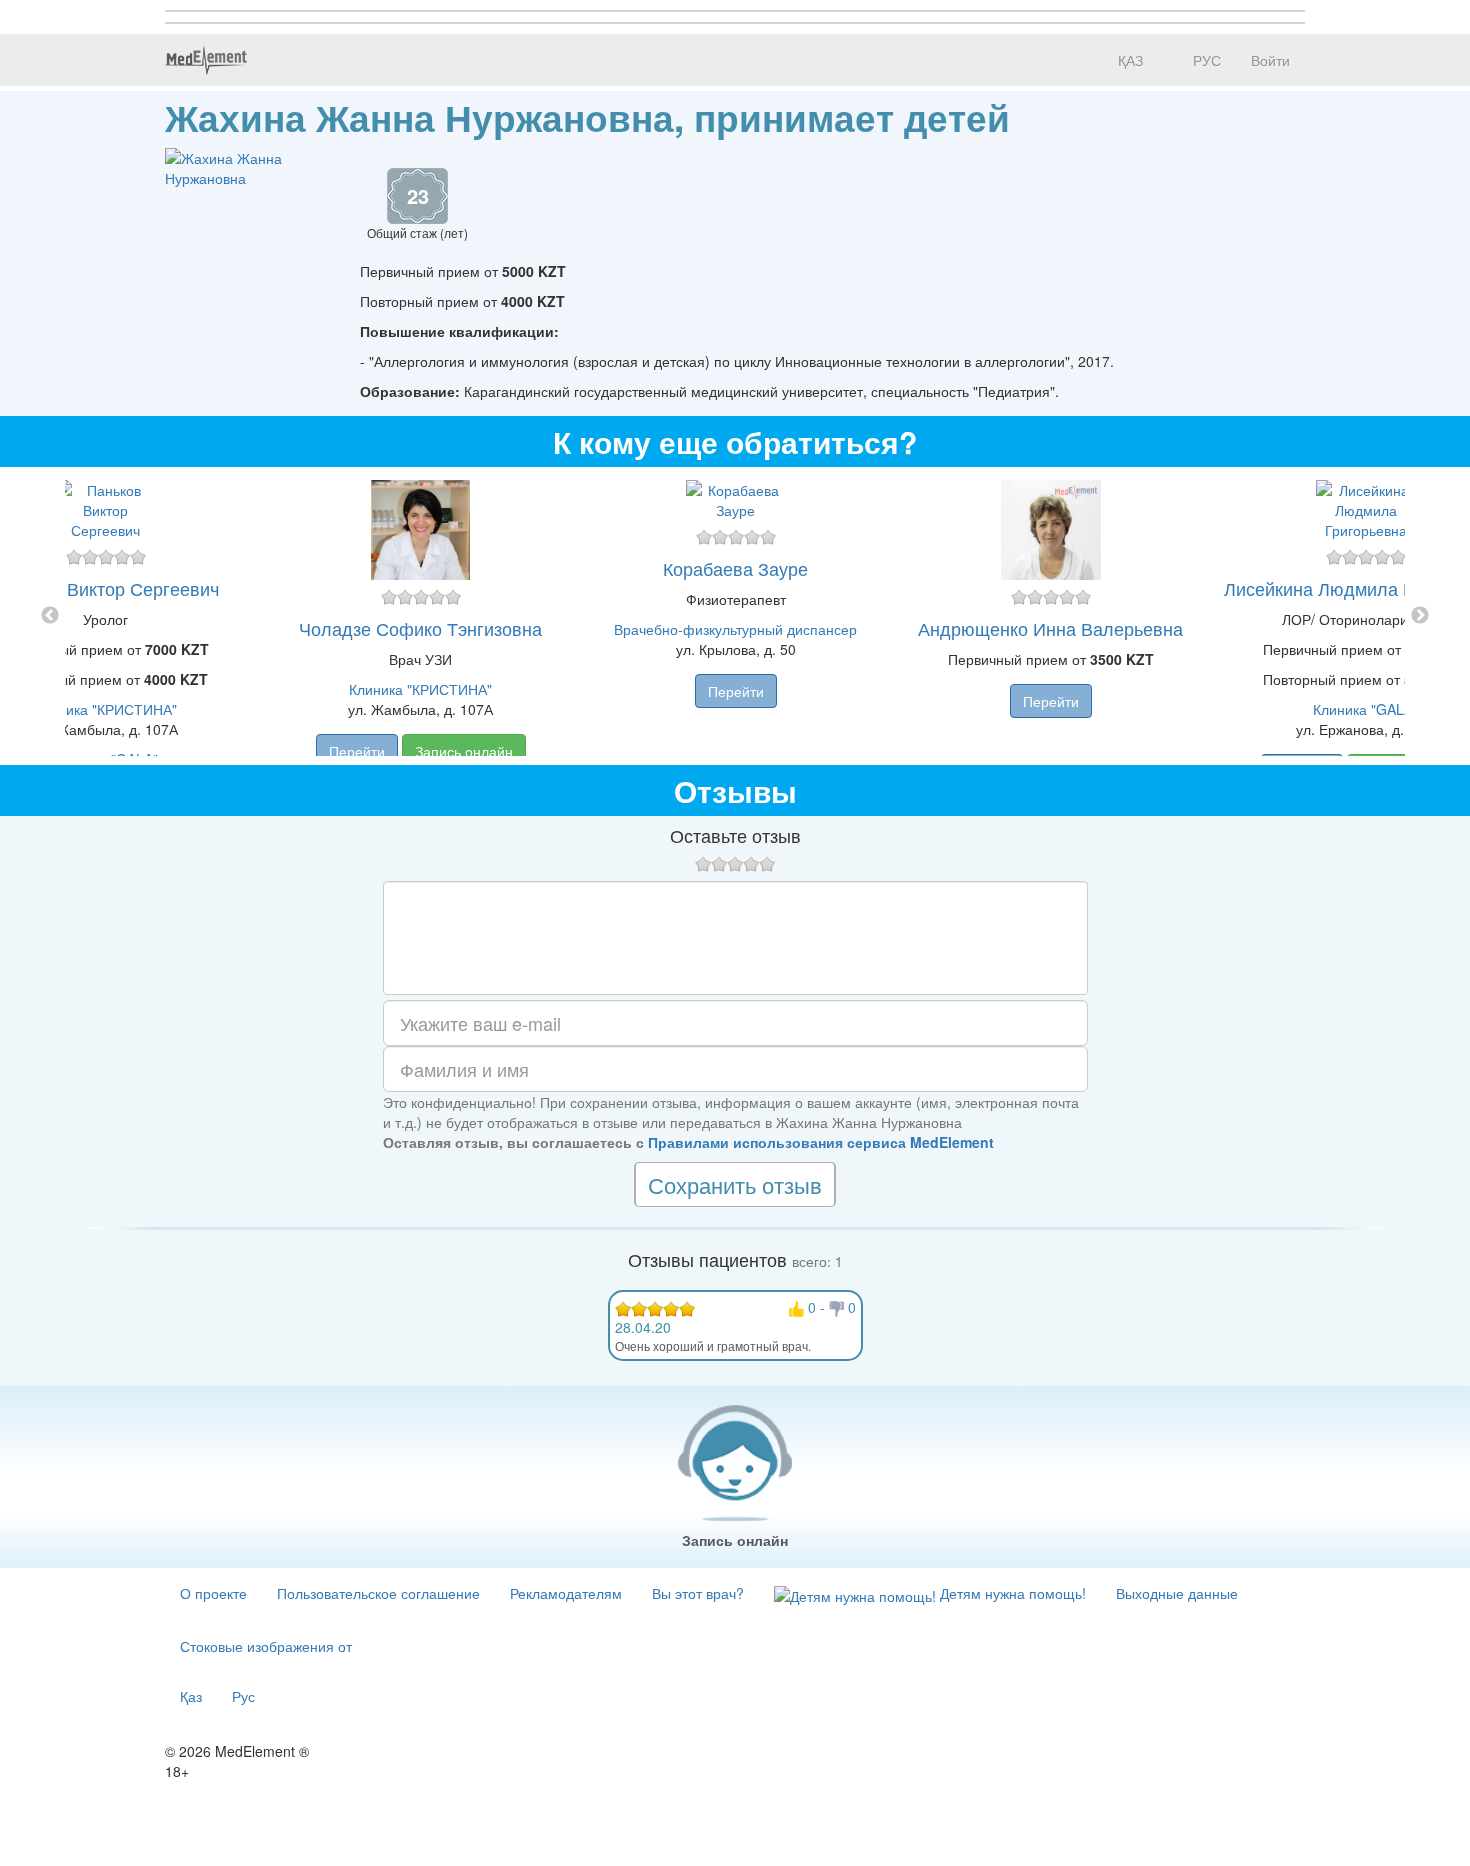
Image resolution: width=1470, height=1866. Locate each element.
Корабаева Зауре (735, 568)
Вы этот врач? (698, 1593)
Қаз (191, 1696)
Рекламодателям (566, 1593)
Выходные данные (1177, 1593)
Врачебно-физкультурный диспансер (735, 629)
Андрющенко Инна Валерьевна (1050, 628)
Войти (1270, 60)
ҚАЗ (1128, 60)
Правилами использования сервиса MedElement (821, 1142)
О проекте (213, 1593)
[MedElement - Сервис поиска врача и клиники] (206, 60)
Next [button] (1420, 616)
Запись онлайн (464, 751)
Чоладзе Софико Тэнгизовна (420, 628)
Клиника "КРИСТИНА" (105, 709)
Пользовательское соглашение (378, 1593)
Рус (243, 1696)
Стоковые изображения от (266, 1646)
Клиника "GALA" (1365, 709)
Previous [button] (50, 616)
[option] (735, 616)
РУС (1205, 60)
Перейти (357, 751)
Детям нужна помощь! (1011, 1593)
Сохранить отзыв (735, 1184)
